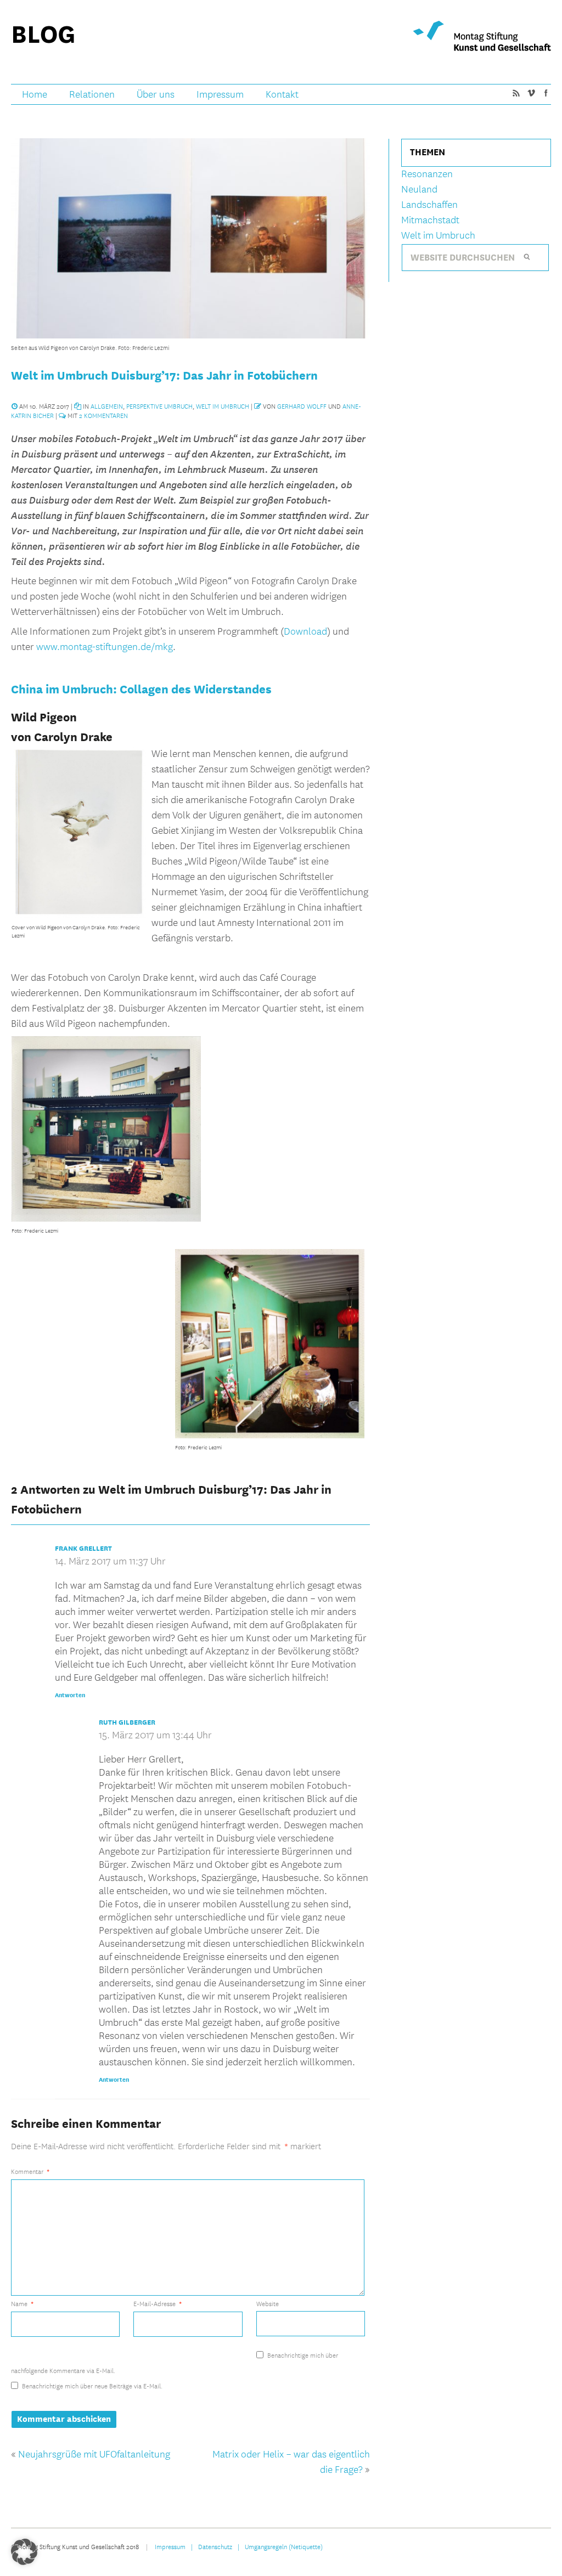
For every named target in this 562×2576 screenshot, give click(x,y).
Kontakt (282, 95)
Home (35, 95)
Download (305, 632)
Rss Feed (516, 93)
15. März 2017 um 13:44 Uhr (155, 1735)
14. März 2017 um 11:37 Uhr (110, 1561)
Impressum (220, 95)
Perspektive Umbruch (159, 406)
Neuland (419, 190)
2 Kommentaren (103, 415)
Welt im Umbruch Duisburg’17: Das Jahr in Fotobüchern (164, 375)
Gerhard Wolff (302, 406)
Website (268, 2303)
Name (22, 2304)
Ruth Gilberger (127, 1722)
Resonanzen (427, 174)
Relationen (92, 95)
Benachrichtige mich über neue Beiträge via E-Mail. (92, 2386)
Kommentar (30, 2171)
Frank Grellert (83, 1549)
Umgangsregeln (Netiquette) (284, 2546)
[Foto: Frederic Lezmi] (106, 1219)
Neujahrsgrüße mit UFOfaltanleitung (94, 2454)
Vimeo (531, 93)
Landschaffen (429, 205)
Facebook (546, 93)
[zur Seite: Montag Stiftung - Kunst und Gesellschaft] (482, 36)
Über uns (156, 95)
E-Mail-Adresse (158, 2304)
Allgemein (107, 406)
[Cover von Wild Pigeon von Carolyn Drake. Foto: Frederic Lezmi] (79, 916)
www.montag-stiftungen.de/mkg (105, 647)
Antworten (70, 1695)
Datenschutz (215, 2546)
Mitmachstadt (430, 220)
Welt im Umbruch (223, 406)
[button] (24, 2552)
